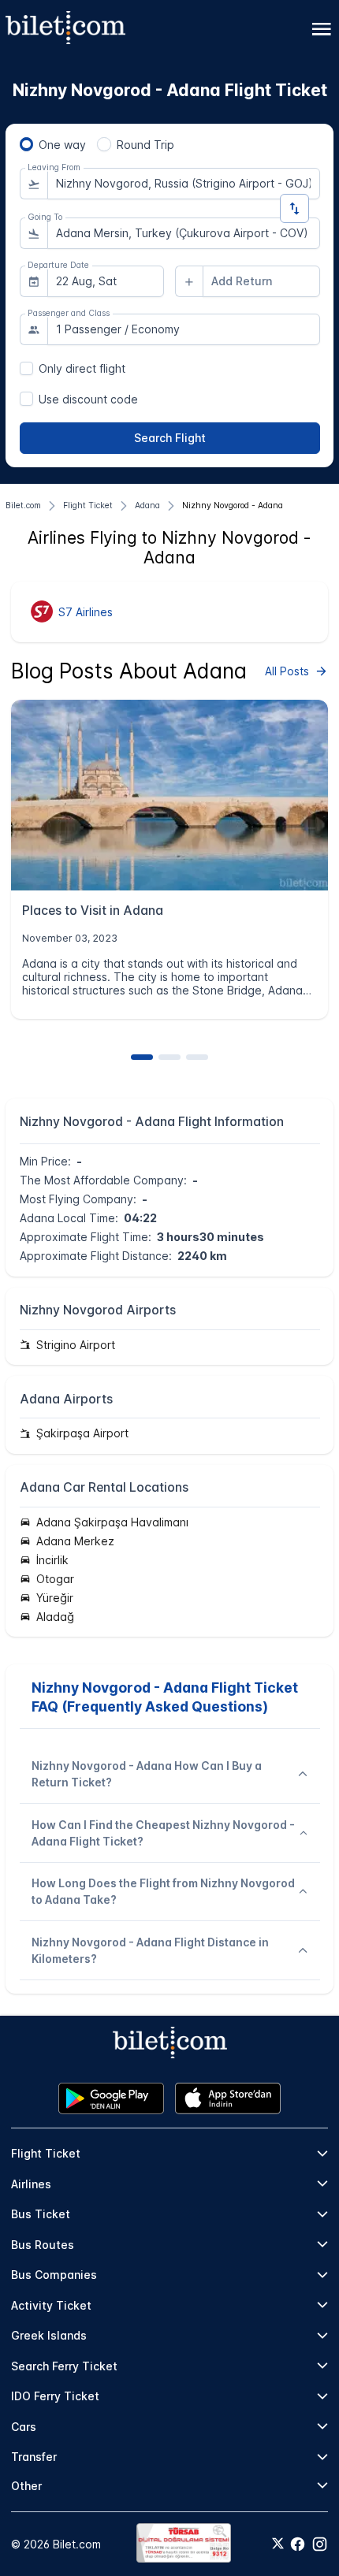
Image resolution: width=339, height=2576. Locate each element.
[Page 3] (197, 1057)
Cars (24, 2427)
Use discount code (88, 399)
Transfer (34, 2457)
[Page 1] (142, 1057)
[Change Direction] (294, 208)
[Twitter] (278, 2544)
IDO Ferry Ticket (55, 2396)
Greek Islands (49, 2335)
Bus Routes (43, 2245)
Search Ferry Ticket (64, 2366)
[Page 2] (169, 1057)
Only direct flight (82, 368)
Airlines (31, 2184)
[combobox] (184, 184)
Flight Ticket (46, 2153)
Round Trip (145, 145)
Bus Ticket (41, 2214)
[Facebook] (298, 2544)
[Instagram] (320, 2544)
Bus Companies (54, 2275)
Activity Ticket (51, 2305)
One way (62, 145)
